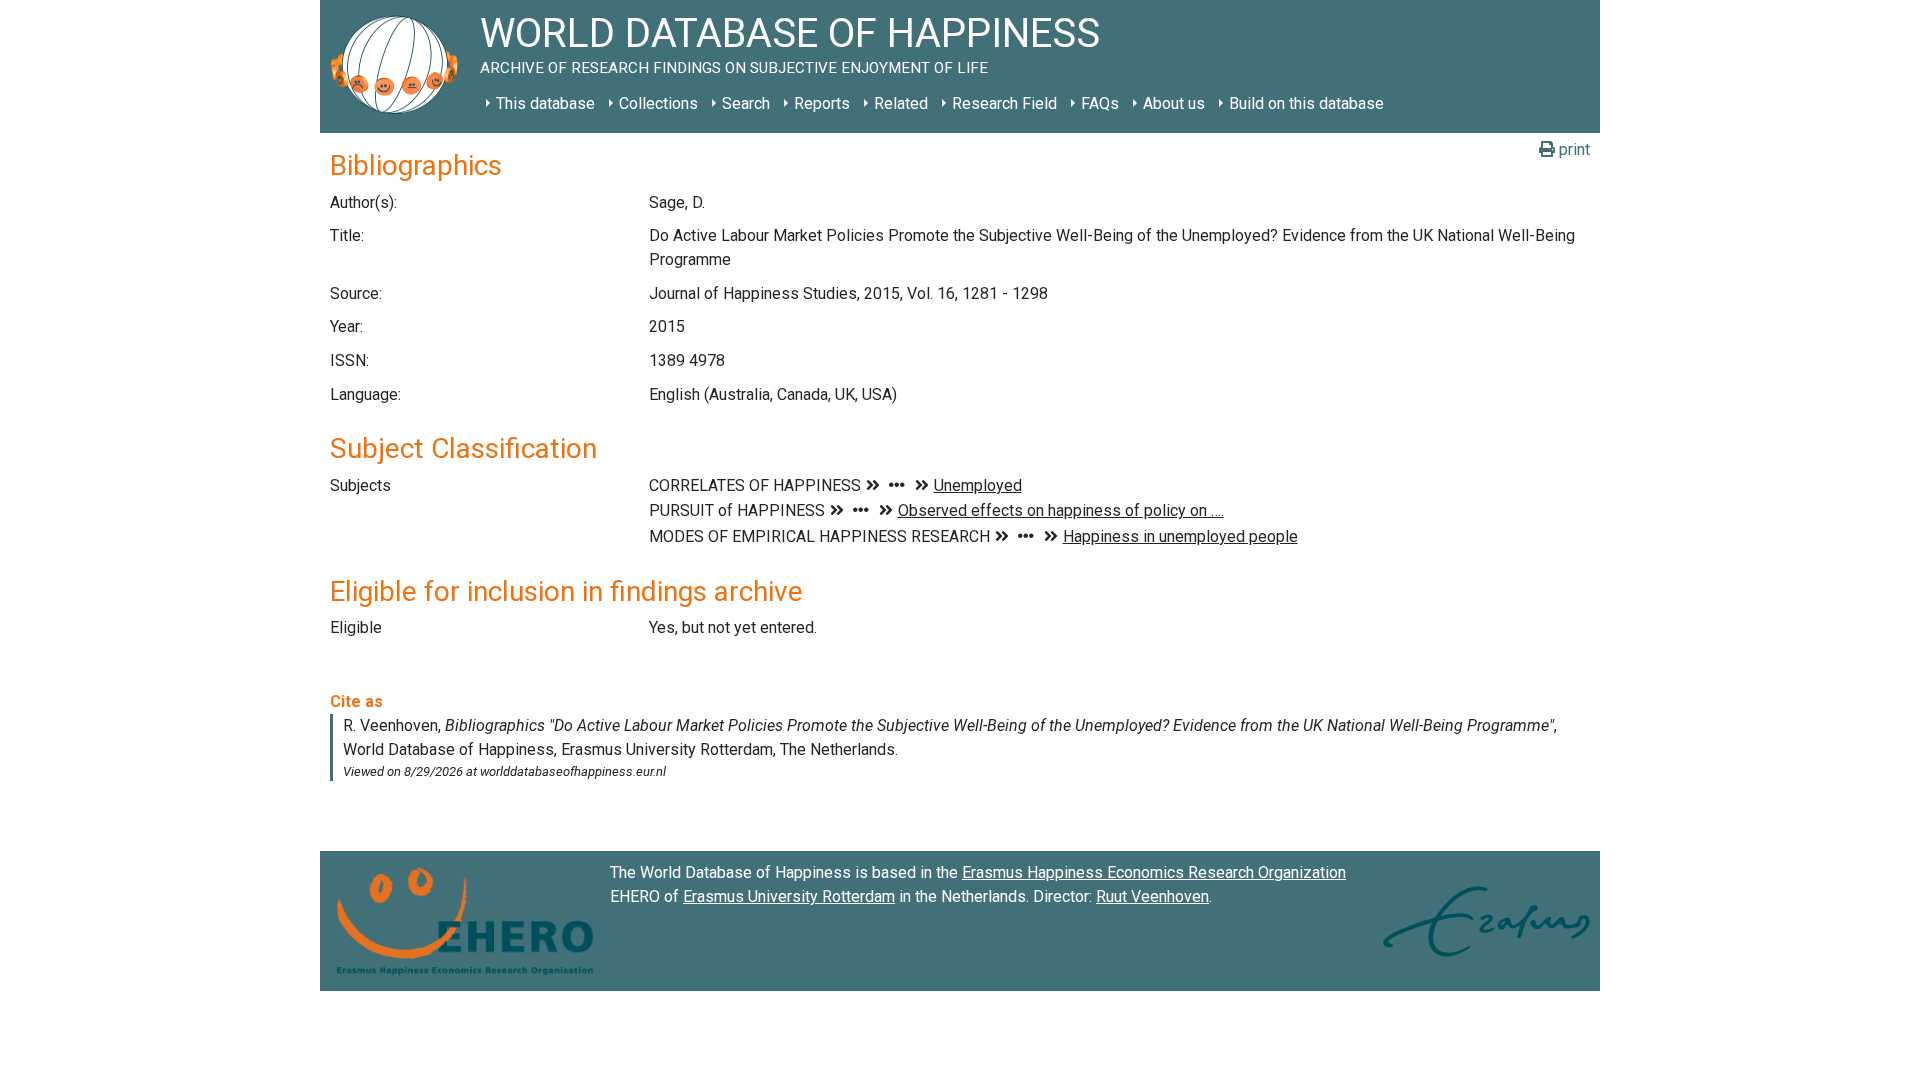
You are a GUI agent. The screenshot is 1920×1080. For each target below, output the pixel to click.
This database (545, 103)
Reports (822, 103)
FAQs (1100, 103)
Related (901, 103)
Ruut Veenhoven (1152, 896)
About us (1174, 103)
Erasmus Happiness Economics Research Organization (1154, 872)
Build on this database (1306, 103)
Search (746, 103)
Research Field (1004, 103)
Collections (658, 103)
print (1572, 149)
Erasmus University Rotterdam (789, 896)
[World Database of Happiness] (400, 66)
